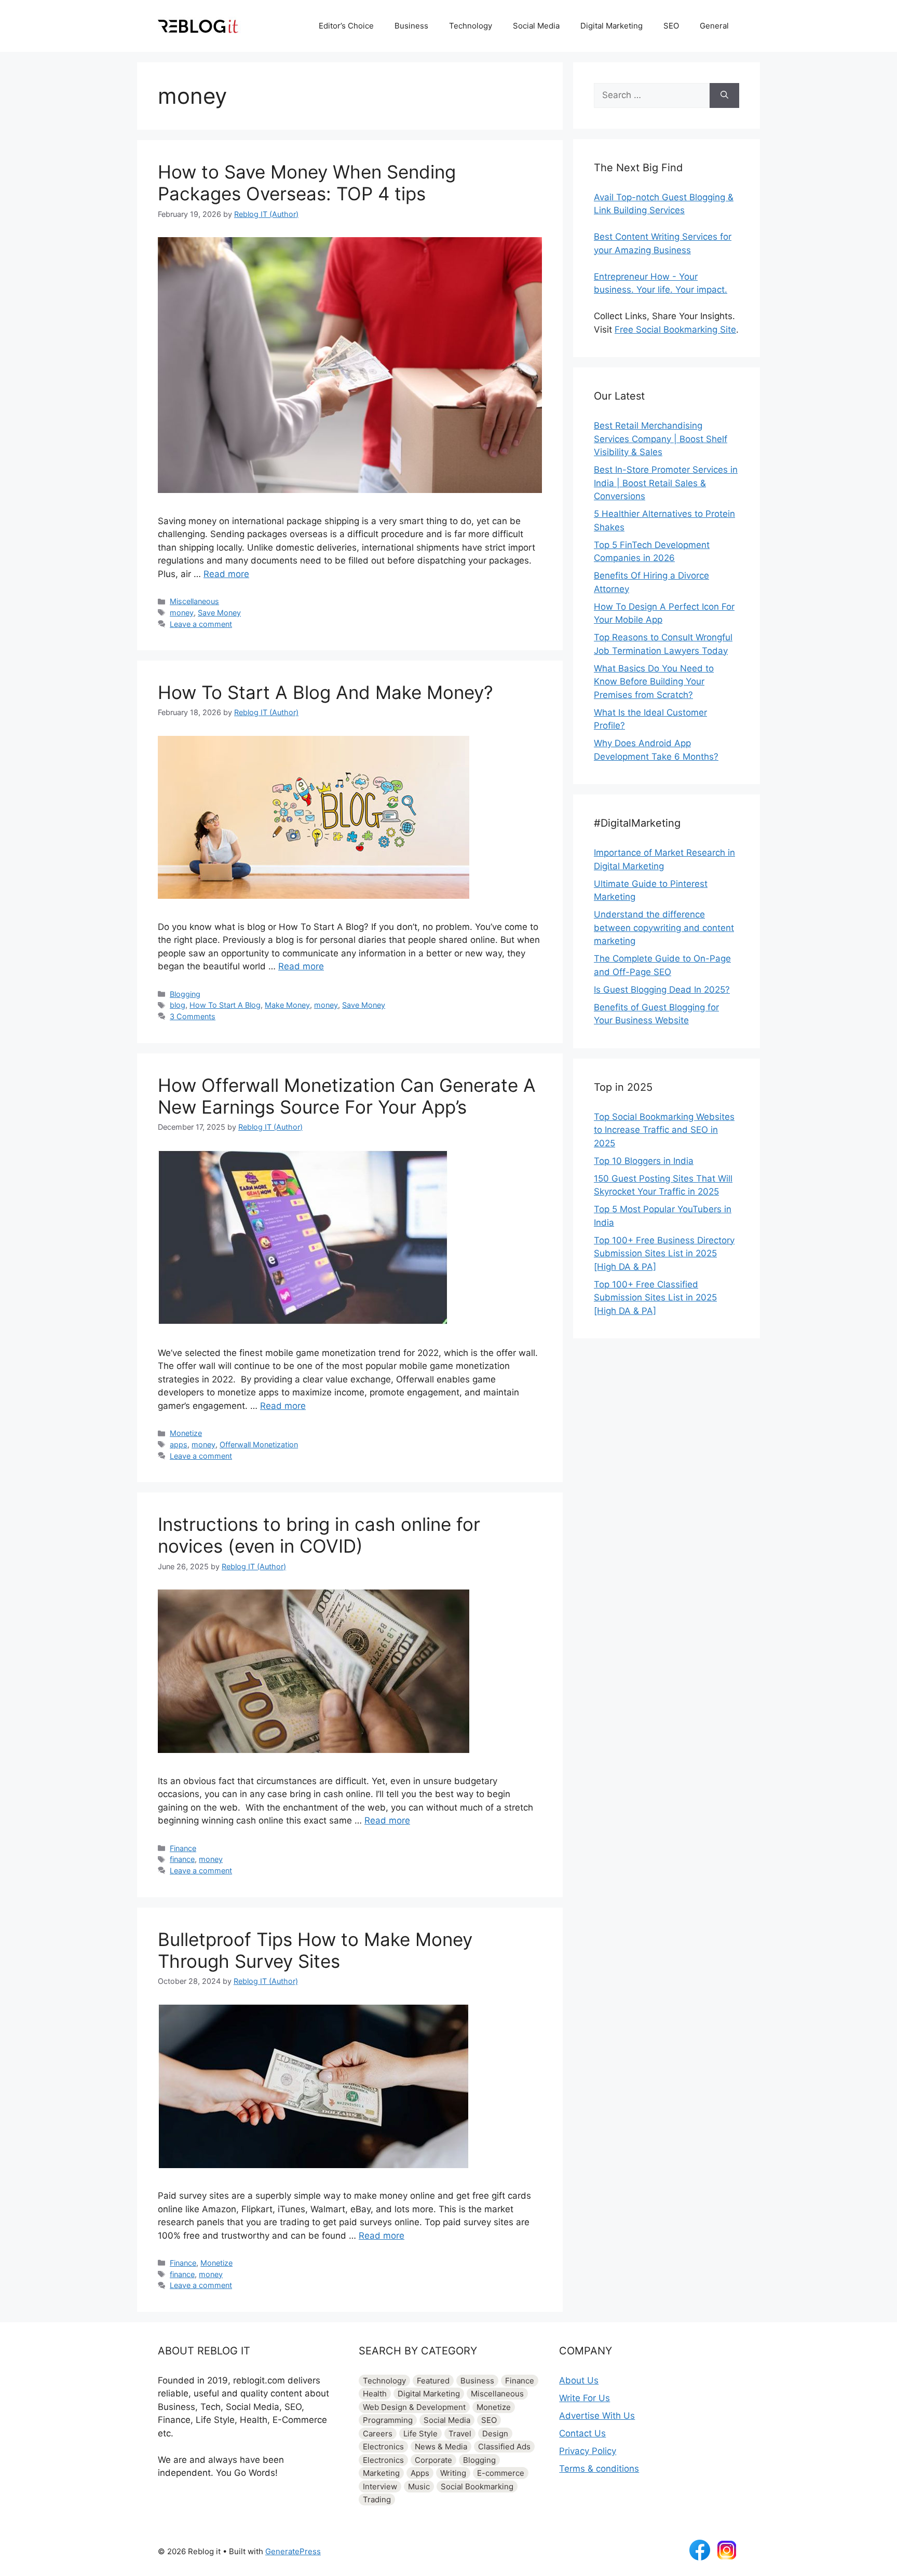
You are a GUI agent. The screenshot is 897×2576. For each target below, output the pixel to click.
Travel (460, 2434)
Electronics (383, 2447)
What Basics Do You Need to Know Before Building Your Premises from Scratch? (654, 682)
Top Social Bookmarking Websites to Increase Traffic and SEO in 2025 (664, 1130)
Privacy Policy (588, 2451)
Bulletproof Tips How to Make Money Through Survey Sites (315, 1950)
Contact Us (582, 2433)
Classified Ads (504, 2447)
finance (182, 1859)
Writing (453, 2473)
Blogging (185, 994)
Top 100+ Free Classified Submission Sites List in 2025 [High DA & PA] (655, 1298)
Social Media (536, 26)
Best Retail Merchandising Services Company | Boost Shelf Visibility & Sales (661, 439)
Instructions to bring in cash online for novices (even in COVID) (319, 1535)
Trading (377, 2499)
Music (419, 2486)
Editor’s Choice (346, 26)
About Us (579, 2380)
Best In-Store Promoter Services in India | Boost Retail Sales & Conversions (666, 483)
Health (375, 2394)
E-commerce (501, 2473)
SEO (671, 26)
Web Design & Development (414, 2407)
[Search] (724, 95)
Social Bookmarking (477, 2486)
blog (178, 1005)
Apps (420, 2473)
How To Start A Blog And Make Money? (325, 692)
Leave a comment (201, 624)
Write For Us (585, 2398)
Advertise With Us (597, 2416)
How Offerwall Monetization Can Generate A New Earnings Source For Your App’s (347, 1096)
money (182, 613)
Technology (471, 26)
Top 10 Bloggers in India (644, 1161)
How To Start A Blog (225, 1005)
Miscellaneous (194, 601)
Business (411, 26)
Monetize (186, 1433)
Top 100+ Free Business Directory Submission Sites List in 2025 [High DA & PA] (664, 1253)
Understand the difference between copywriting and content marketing (664, 928)
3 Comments (193, 1016)
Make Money (287, 1005)
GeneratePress (293, 2551)
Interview (380, 2486)
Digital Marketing (611, 26)
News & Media (441, 2447)
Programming (388, 2420)
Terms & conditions (599, 2469)
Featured (433, 2381)
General (714, 26)
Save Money (219, 613)
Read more (226, 574)
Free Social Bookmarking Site (675, 330)
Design (495, 2434)
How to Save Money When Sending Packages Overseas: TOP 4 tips (307, 183)
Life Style (420, 2434)
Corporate (433, 2460)
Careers (378, 2434)
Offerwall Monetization (259, 1444)
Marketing (381, 2473)
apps (179, 1444)
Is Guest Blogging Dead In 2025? (662, 990)
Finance (183, 1848)
